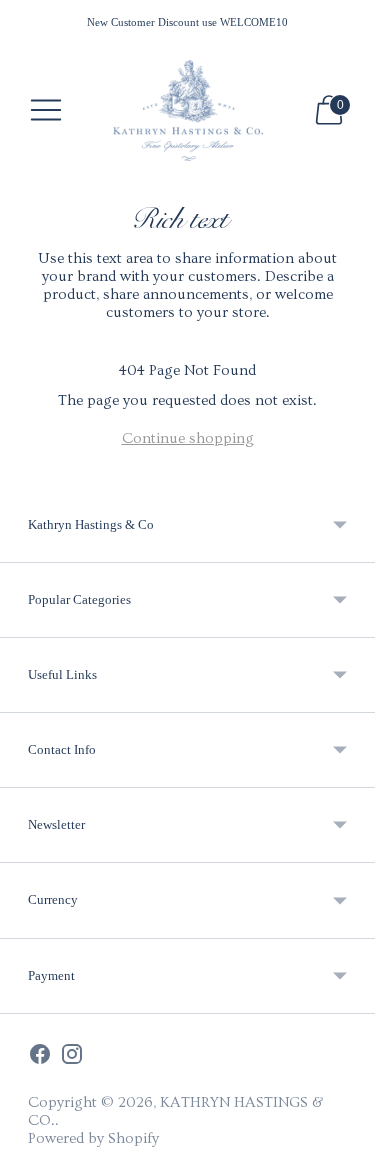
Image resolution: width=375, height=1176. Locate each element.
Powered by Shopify (93, 1138)
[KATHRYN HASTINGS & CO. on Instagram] (72, 1056)
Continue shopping (188, 438)
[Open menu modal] (46, 110)
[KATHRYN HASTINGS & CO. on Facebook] (40, 1056)
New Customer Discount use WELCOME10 (187, 22)
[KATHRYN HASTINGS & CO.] (188, 110)
